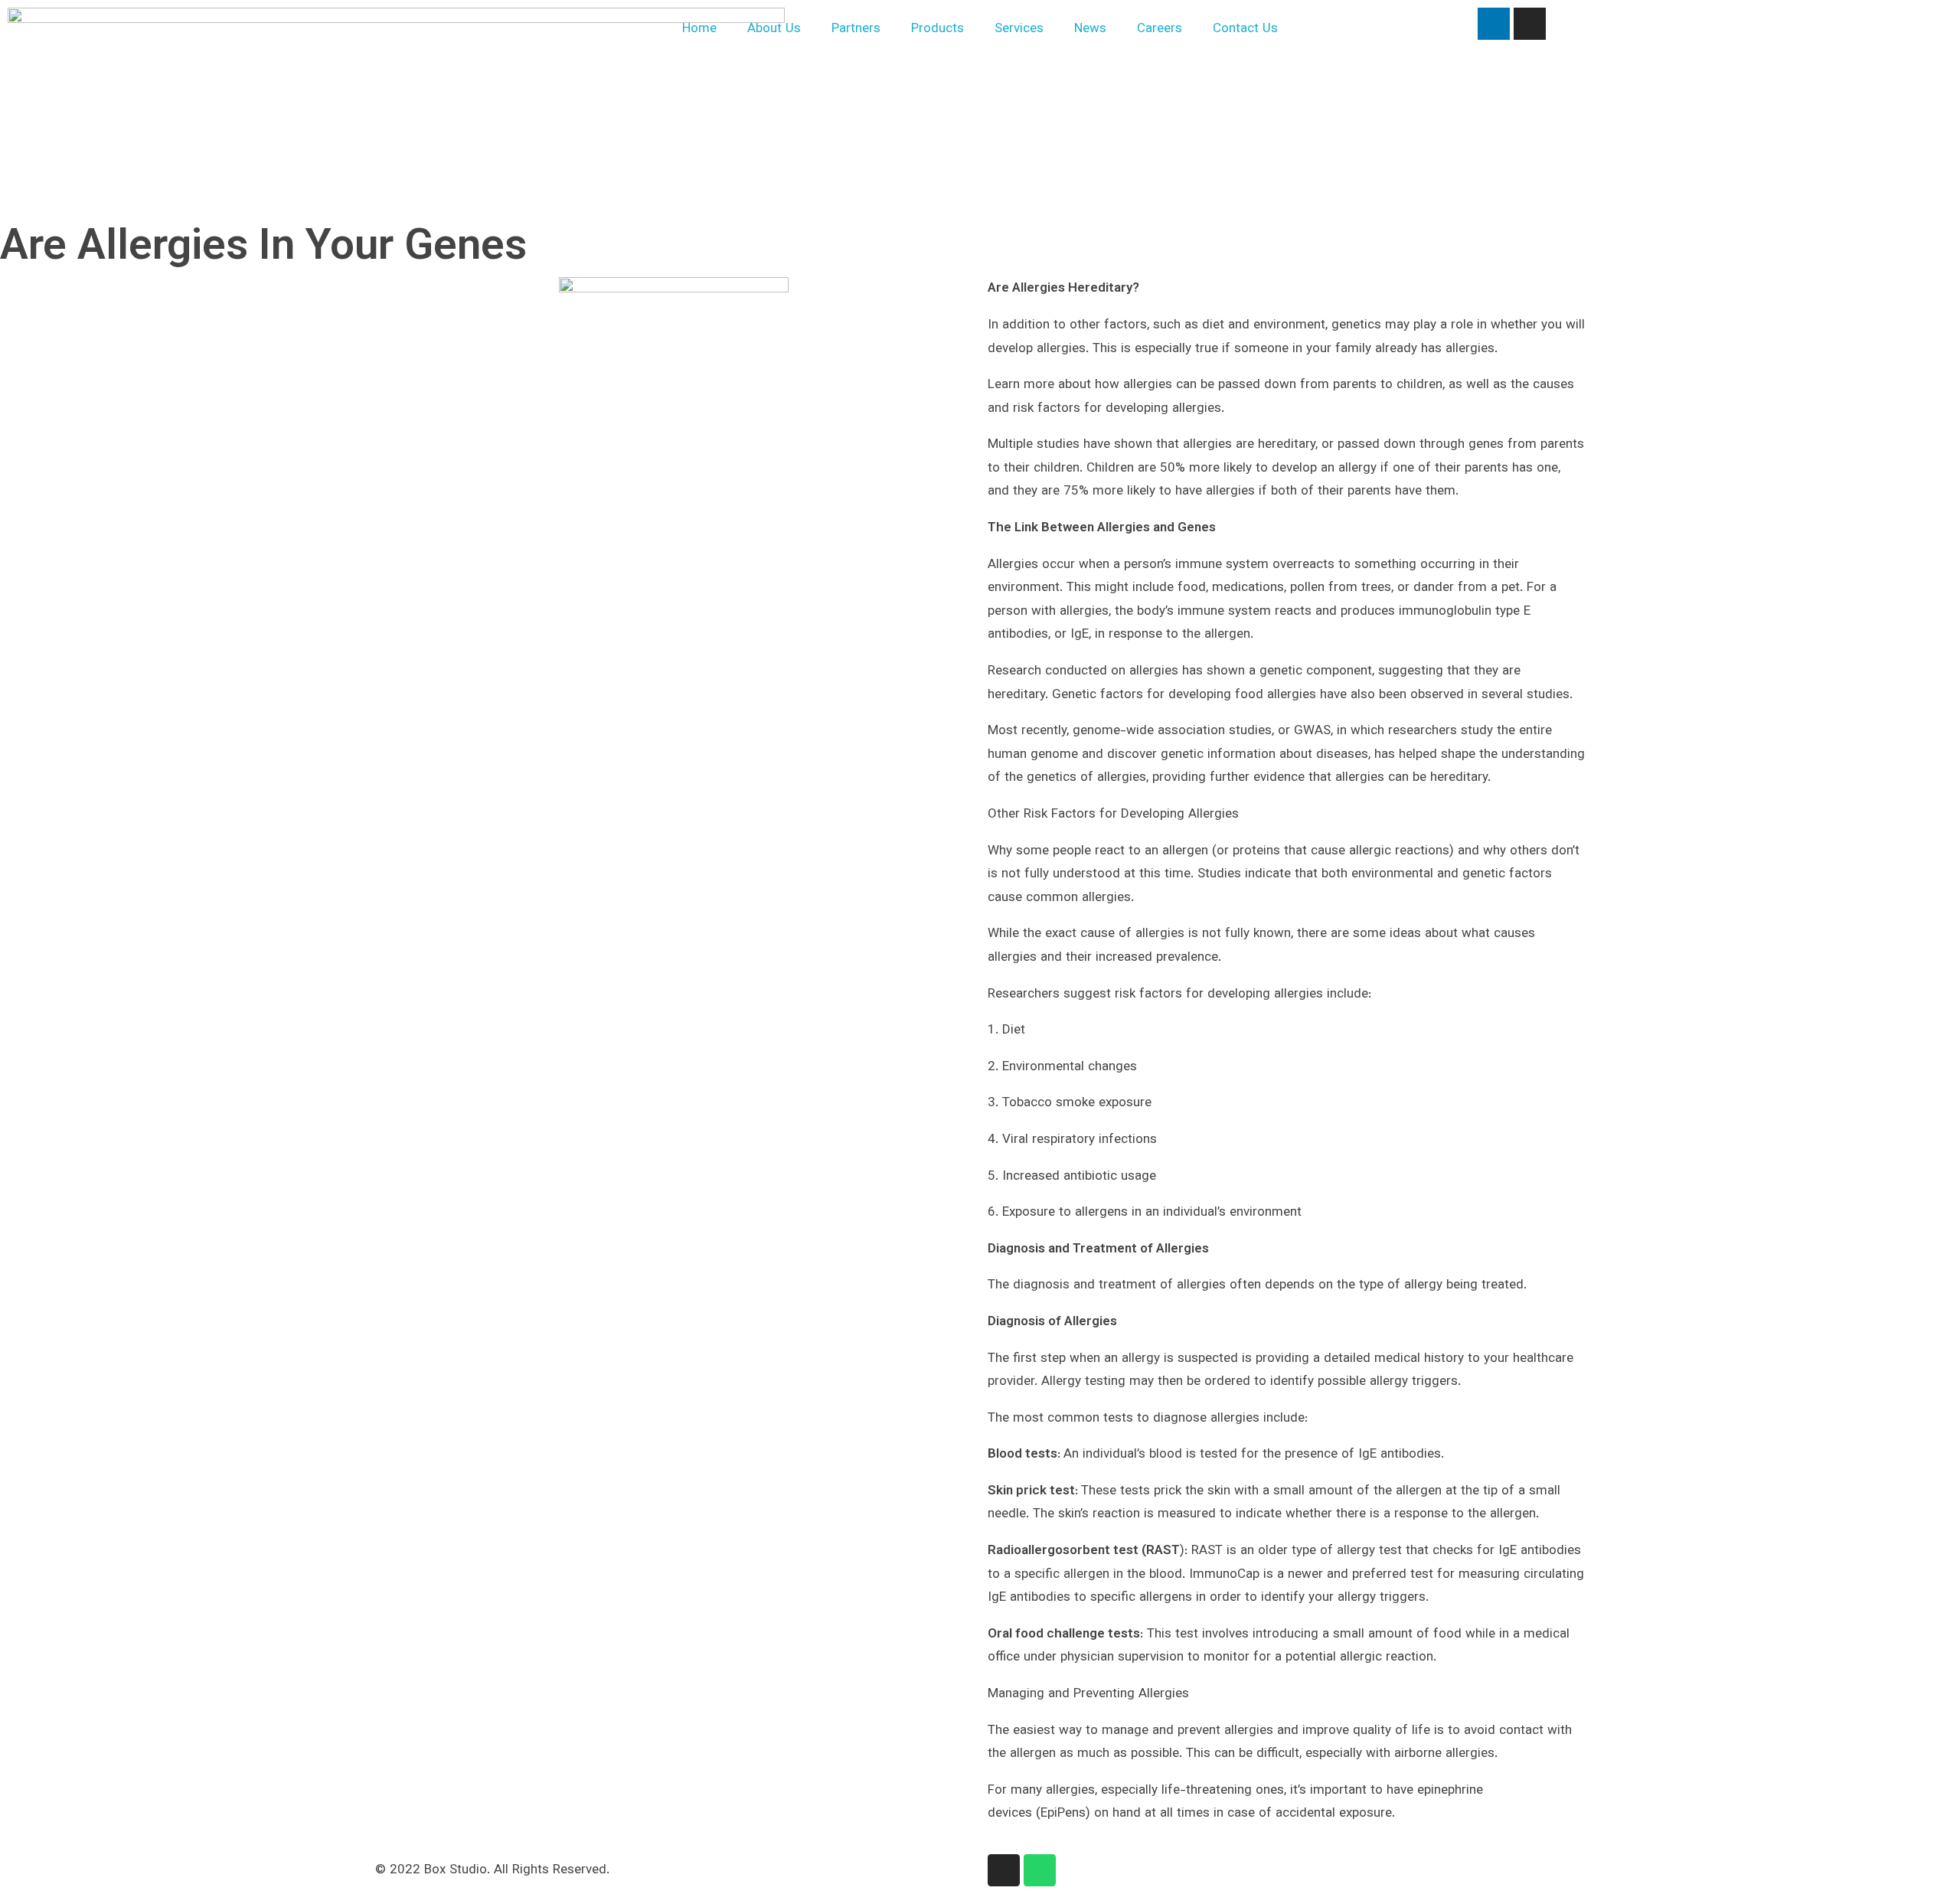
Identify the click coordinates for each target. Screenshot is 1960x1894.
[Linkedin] (1494, 24)
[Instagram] (1530, 24)
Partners (856, 29)
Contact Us (1245, 29)
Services (1019, 29)
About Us (774, 29)
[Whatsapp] (1040, 1870)
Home (699, 29)
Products (938, 29)
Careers (1160, 29)
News (1090, 29)
